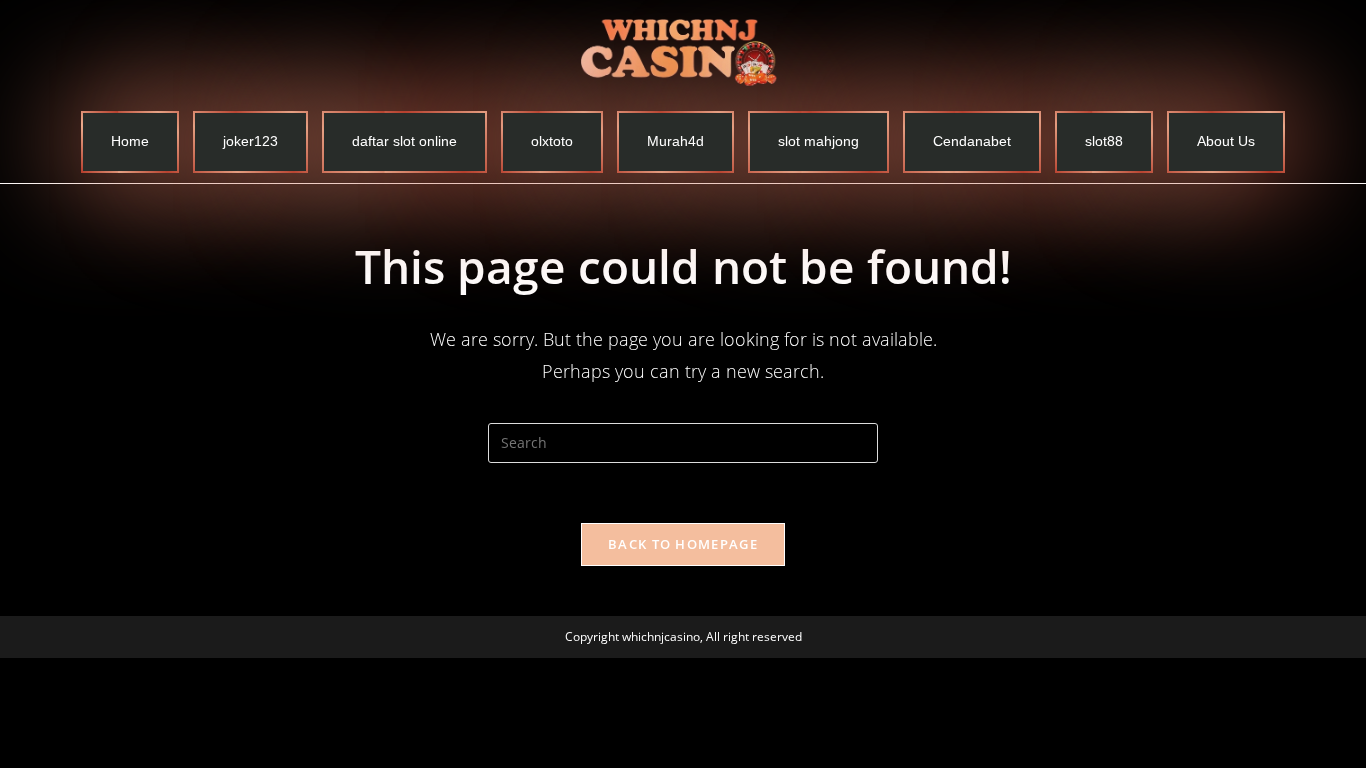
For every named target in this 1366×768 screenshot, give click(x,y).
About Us (1226, 141)
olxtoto (552, 141)
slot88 (1104, 141)
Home (130, 141)
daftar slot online (404, 141)
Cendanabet (972, 141)
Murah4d (675, 141)
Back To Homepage (683, 544)
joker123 (250, 141)
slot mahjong (818, 141)
